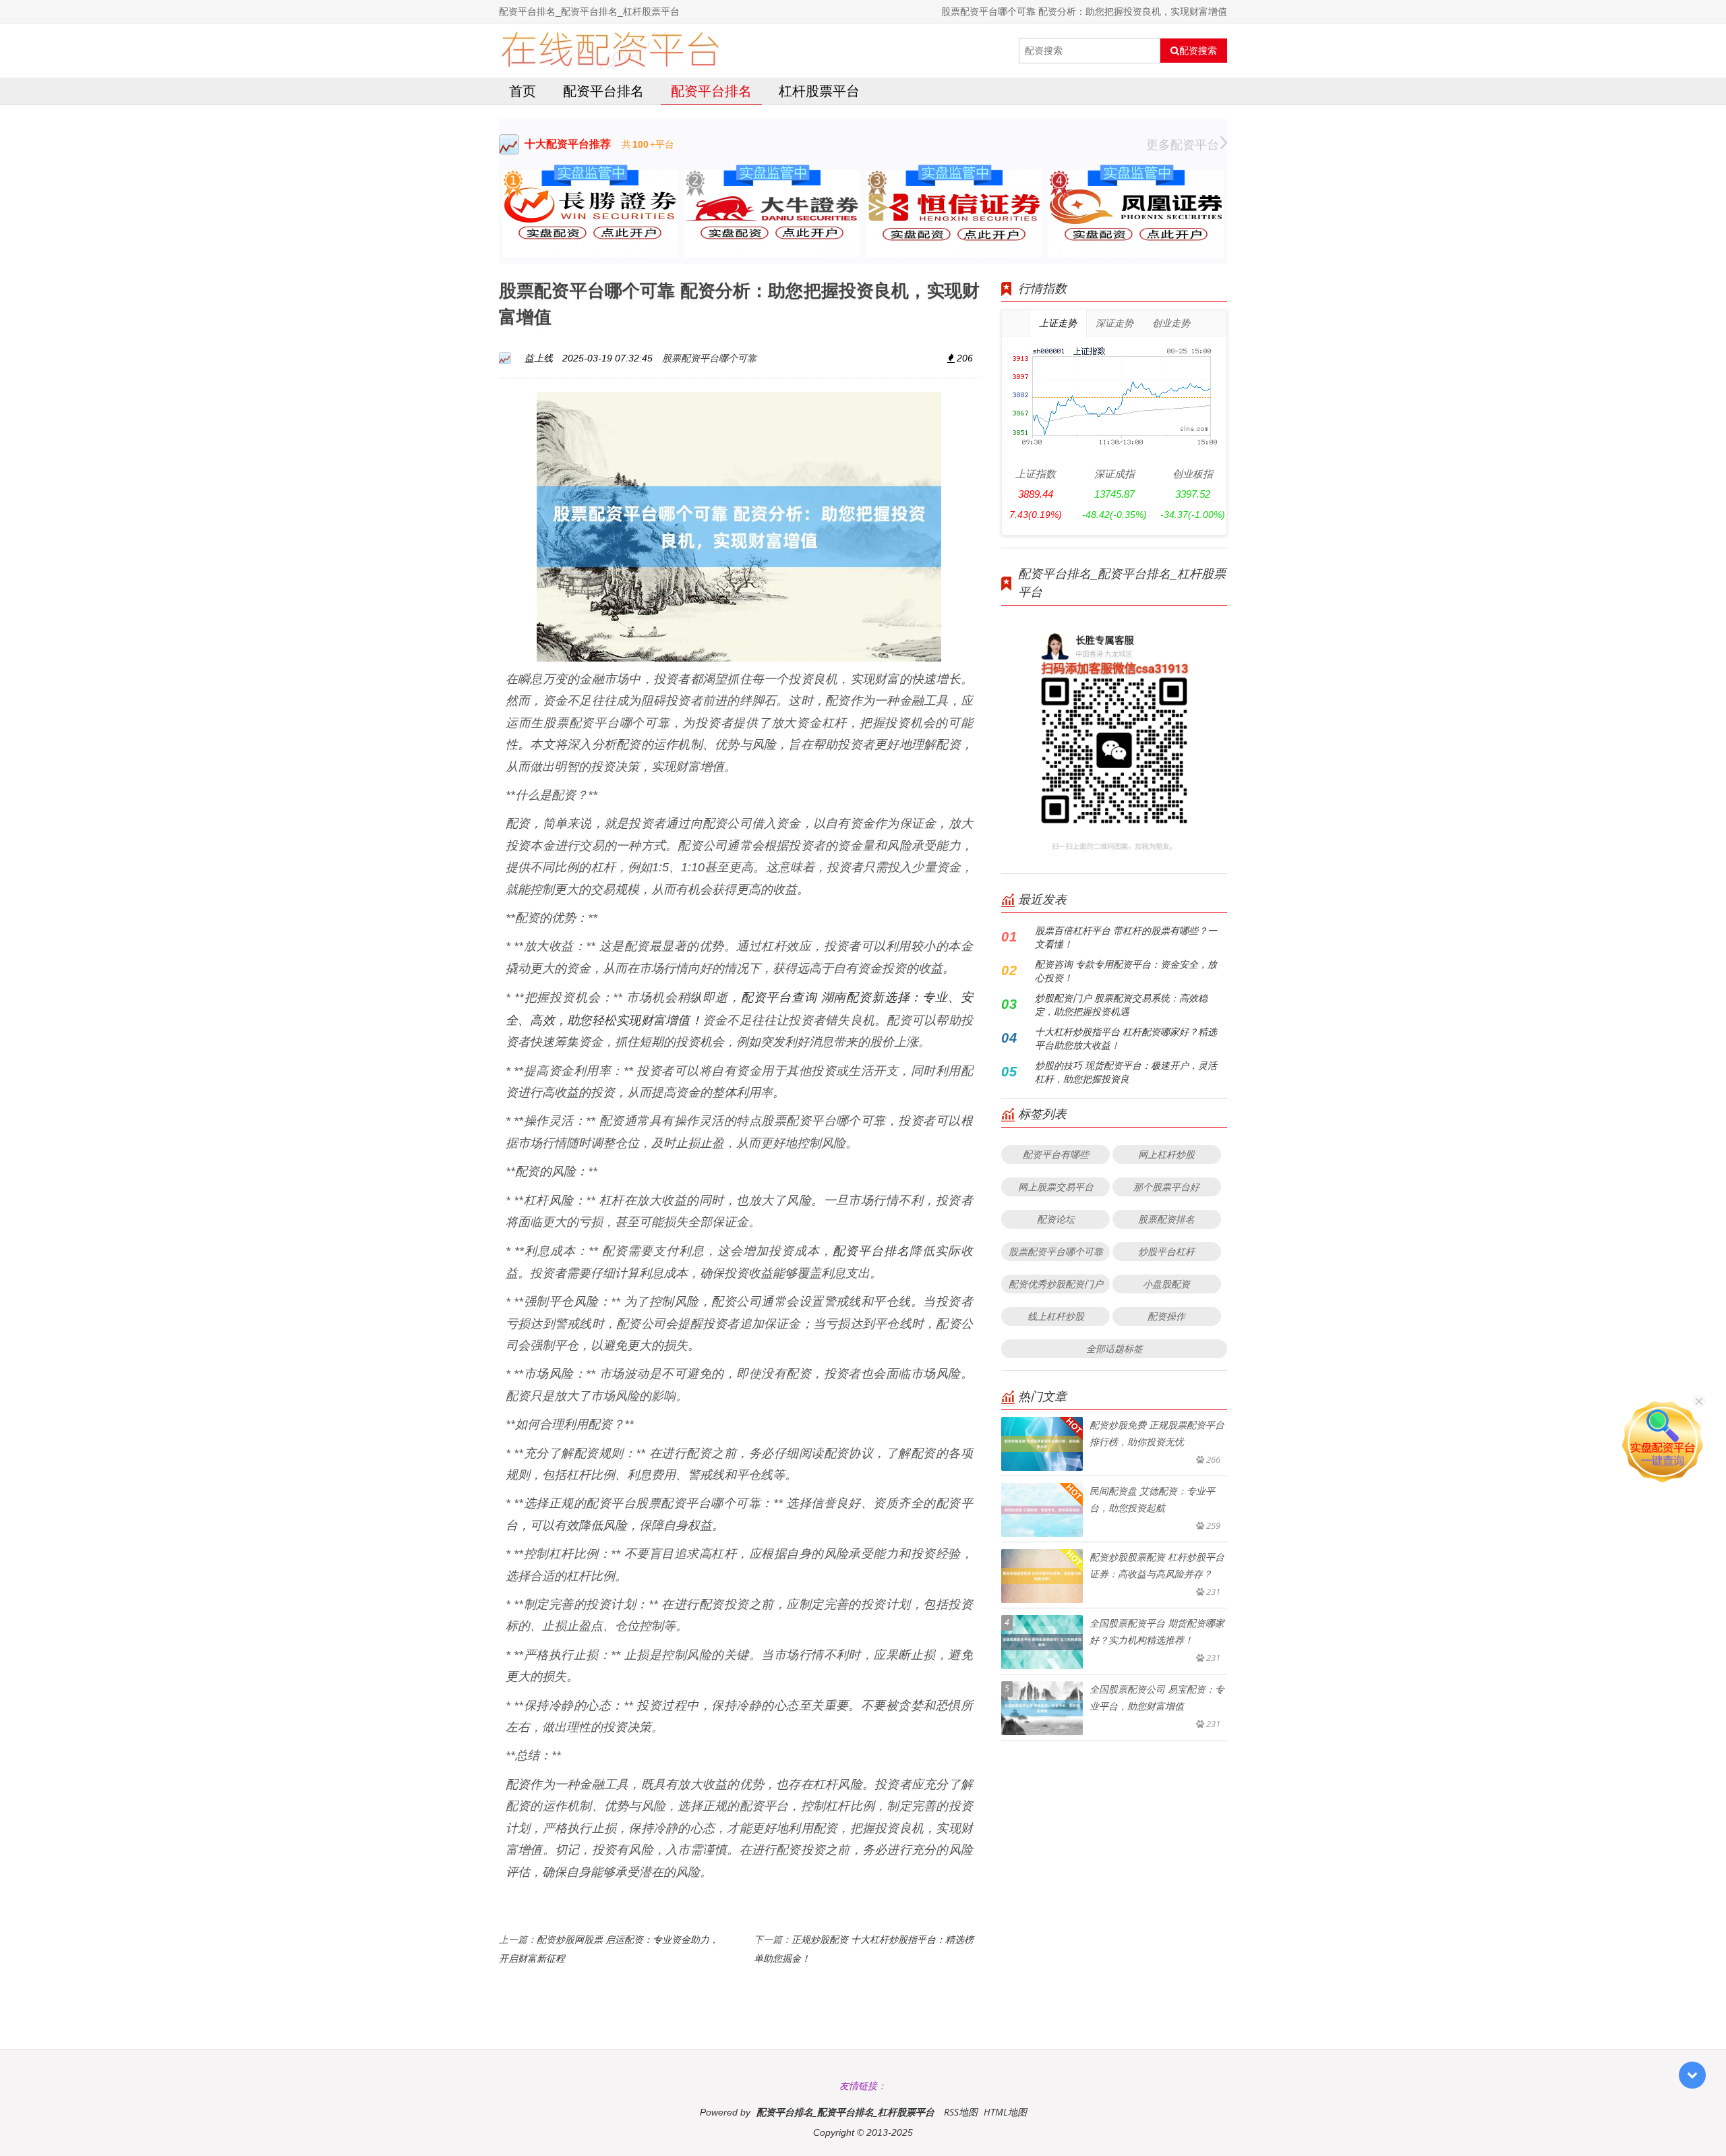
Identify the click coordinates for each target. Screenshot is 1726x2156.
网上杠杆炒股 (1166, 1154)
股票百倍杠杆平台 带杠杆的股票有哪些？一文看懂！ (1126, 937)
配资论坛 (1056, 1219)
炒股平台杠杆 (1166, 1251)
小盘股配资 (1166, 1284)
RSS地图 (961, 2112)
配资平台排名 (603, 91)
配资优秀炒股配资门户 (1056, 1284)
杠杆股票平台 (819, 91)
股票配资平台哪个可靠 (709, 358)
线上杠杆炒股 (1056, 1316)
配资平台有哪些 (1056, 1154)
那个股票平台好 (1166, 1187)
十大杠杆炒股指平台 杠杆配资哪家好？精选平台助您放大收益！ (1126, 1038)
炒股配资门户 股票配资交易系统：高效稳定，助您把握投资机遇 (1121, 1004)
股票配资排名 (1166, 1219)
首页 (523, 91)
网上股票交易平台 (1056, 1187)
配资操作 (1166, 1316)
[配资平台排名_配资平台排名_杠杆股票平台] (610, 51)
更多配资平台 (1183, 144)
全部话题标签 (1114, 1348)
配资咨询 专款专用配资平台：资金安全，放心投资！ (1126, 971)
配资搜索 (1198, 51)
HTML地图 (1005, 2112)
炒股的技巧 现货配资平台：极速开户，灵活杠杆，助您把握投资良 (1126, 1072)
